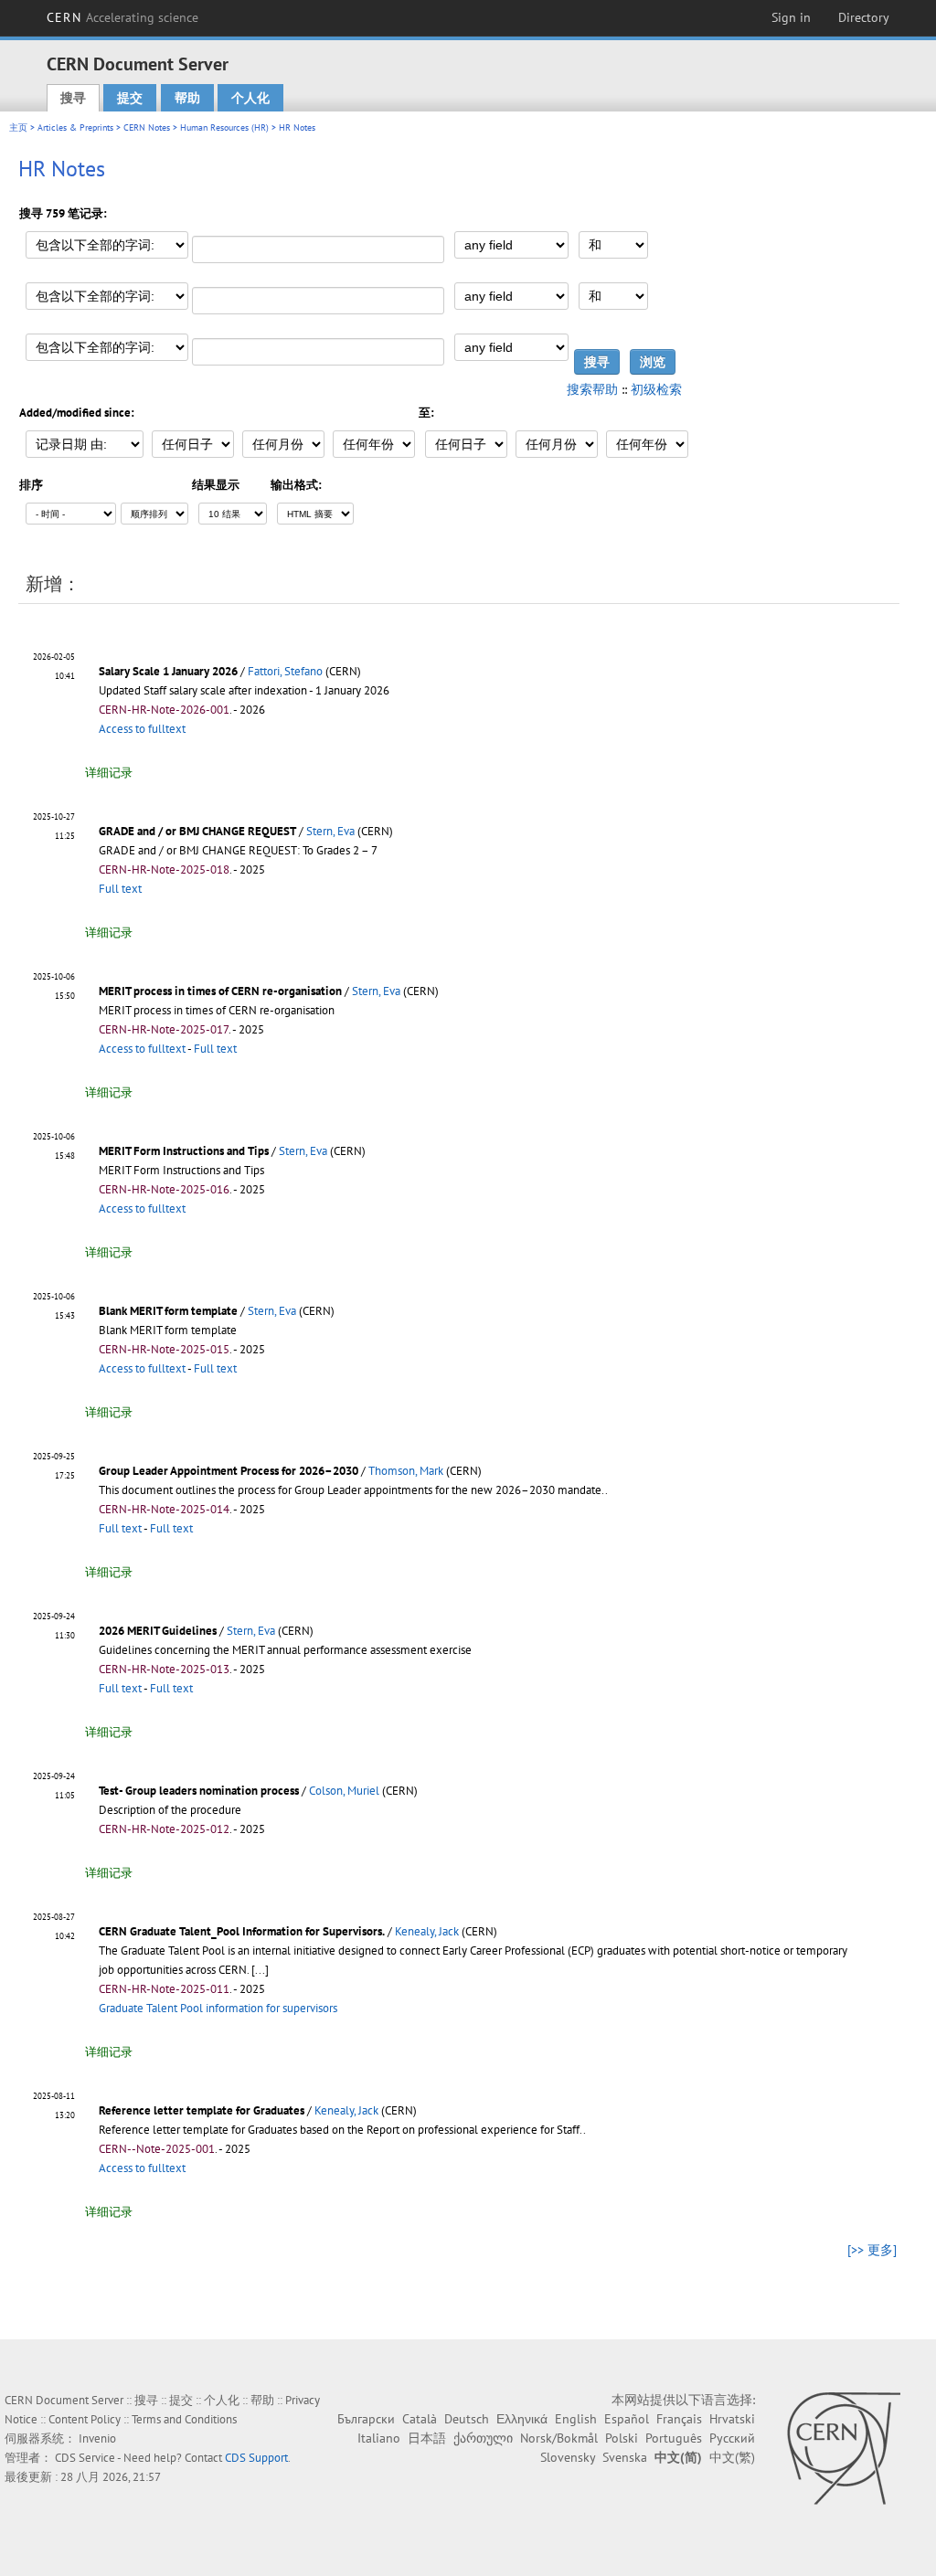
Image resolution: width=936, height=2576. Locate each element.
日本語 (427, 2438)
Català (420, 2419)
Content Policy (85, 2419)
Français (679, 2419)
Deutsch (467, 2419)
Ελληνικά (522, 2419)
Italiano (379, 2438)
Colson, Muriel (344, 1791)
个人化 (250, 98)
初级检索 (656, 389)
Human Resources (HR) (224, 127)
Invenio (97, 2438)
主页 (18, 127)
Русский (732, 2438)
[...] (260, 1970)
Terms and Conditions (184, 2419)
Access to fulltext (142, 729)
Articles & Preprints (75, 127)
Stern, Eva (330, 831)
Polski (622, 2438)
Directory (864, 17)
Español (627, 2419)
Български (366, 2419)
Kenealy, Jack (427, 1931)
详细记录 (109, 773)
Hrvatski (732, 2419)
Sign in (791, 17)
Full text (120, 889)
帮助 (187, 98)
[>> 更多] (872, 2250)
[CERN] (843, 2448)
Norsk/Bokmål (559, 2438)
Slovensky (568, 2457)
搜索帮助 (592, 389)
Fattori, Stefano (285, 671)
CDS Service (85, 2458)
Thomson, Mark (406, 1471)
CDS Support (256, 2458)
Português (674, 2438)
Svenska (625, 2457)
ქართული (483, 2438)
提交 (130, 98)
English (576, 2419)
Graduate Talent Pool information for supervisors (218, 2008)
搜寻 (73, 98)
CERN (122, 17)
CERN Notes (147, 127)
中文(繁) (732, 2457)
